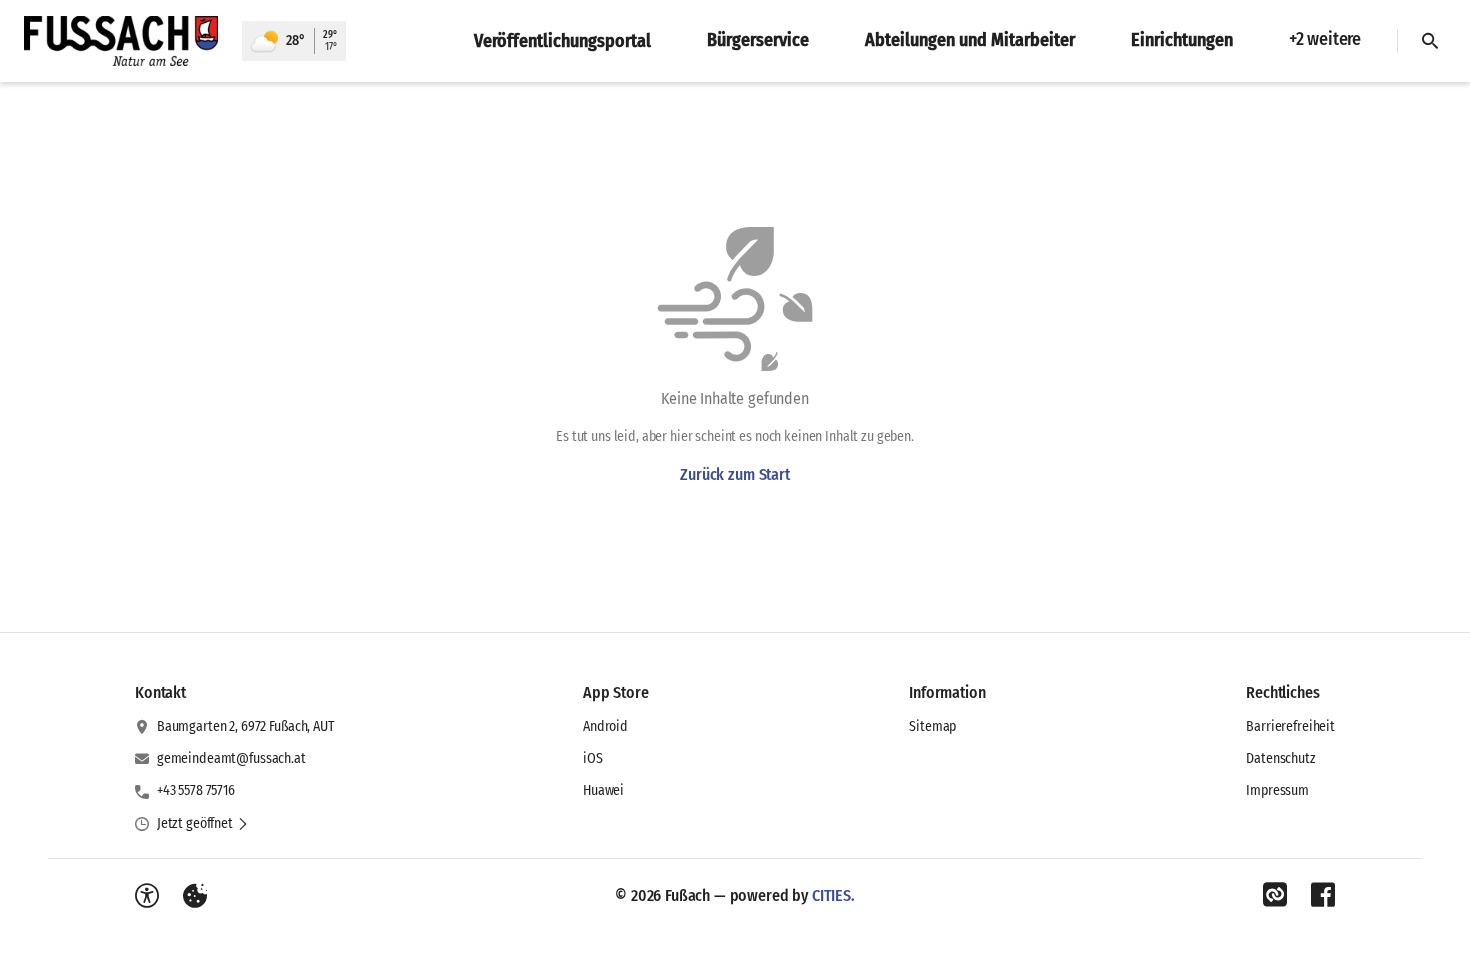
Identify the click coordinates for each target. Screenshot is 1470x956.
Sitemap (932, 726)
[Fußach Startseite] (121, 41)
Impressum (1277, 790)
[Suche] (1430, 41)
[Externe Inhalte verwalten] (195, 896)
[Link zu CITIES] (1275, 895)
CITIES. (833, 895)
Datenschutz (1280, 758)
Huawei (603, 790)
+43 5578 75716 (196, 790)
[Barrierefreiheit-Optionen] (147, 896)
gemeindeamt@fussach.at (231, 758)
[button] (203, 824)
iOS (593, 758)
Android (605, 726)
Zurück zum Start (734, 474)
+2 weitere (1325, 39)
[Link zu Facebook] (1323, 895)
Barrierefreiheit (1290, 726)
